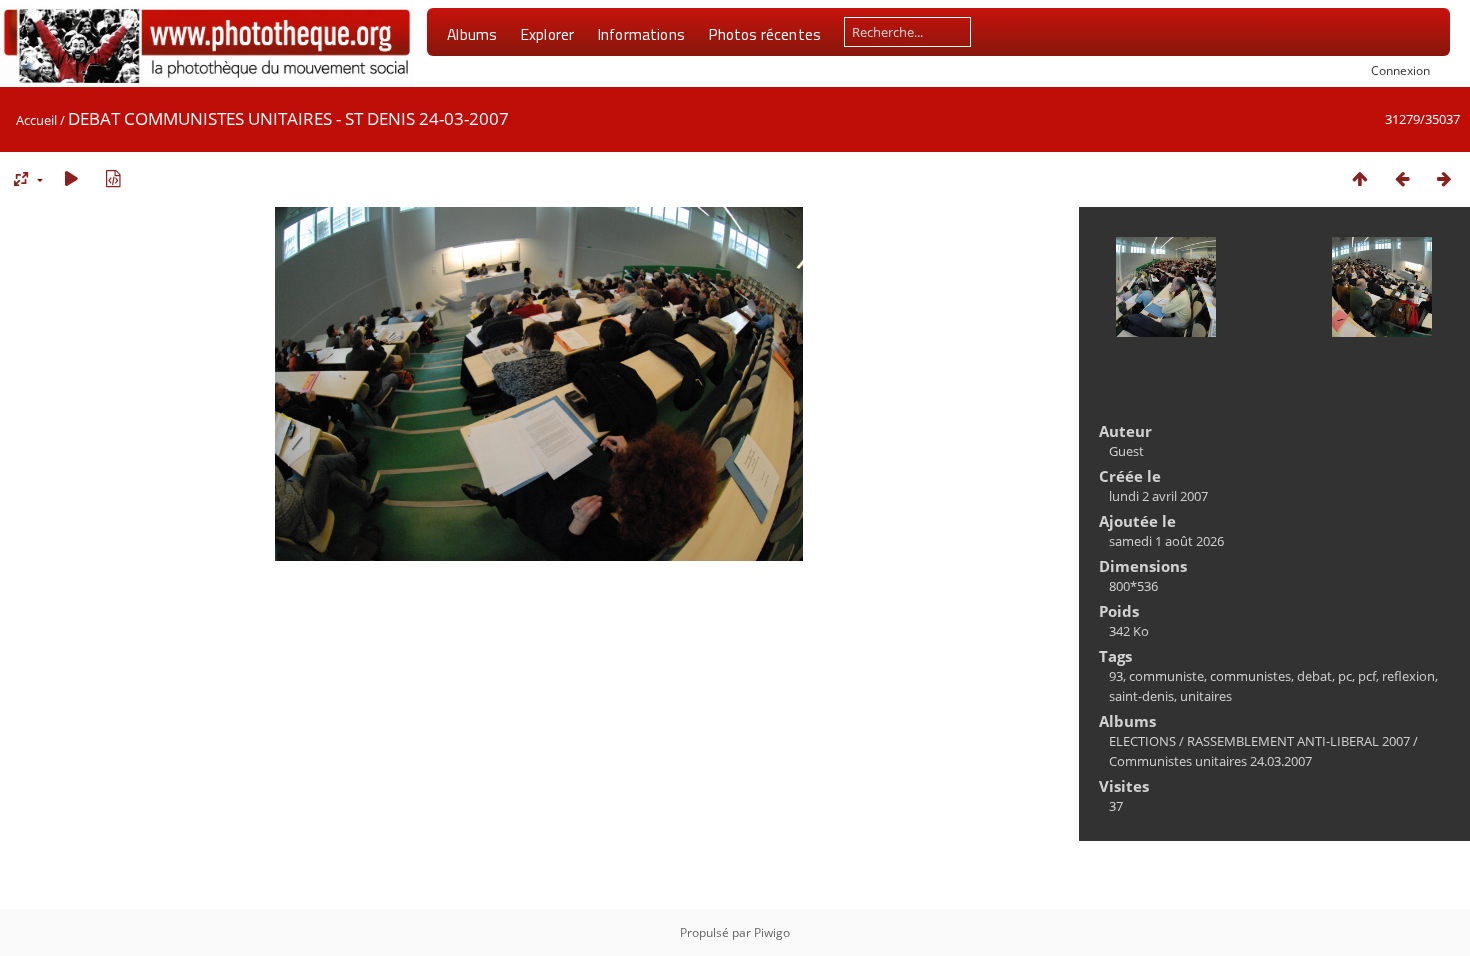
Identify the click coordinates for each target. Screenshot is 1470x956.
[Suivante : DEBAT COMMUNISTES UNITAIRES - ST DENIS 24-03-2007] (1444, 178)
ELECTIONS (1142, 741)
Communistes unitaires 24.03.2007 (1210, 761)
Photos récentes (764, 34)
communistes (1250, 676)
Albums (472, 34)
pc (1345, 676)
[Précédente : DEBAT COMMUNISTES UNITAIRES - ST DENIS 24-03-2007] (1402, 178)
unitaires (1206, 696)
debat (1314, 676)
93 (1116, 676)
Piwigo (772, 932)
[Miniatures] (1360, 178)
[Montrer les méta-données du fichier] (113, 178)
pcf (1367, 676)
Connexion (1400, 70)
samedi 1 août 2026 (1166, 541)
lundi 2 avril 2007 (1158, 496)
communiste (1166, 676)
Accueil (36, 120)
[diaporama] (71, 178)
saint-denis (1141, 696)
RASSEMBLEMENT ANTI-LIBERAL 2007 (1298, 741)
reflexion (1408, 676)
